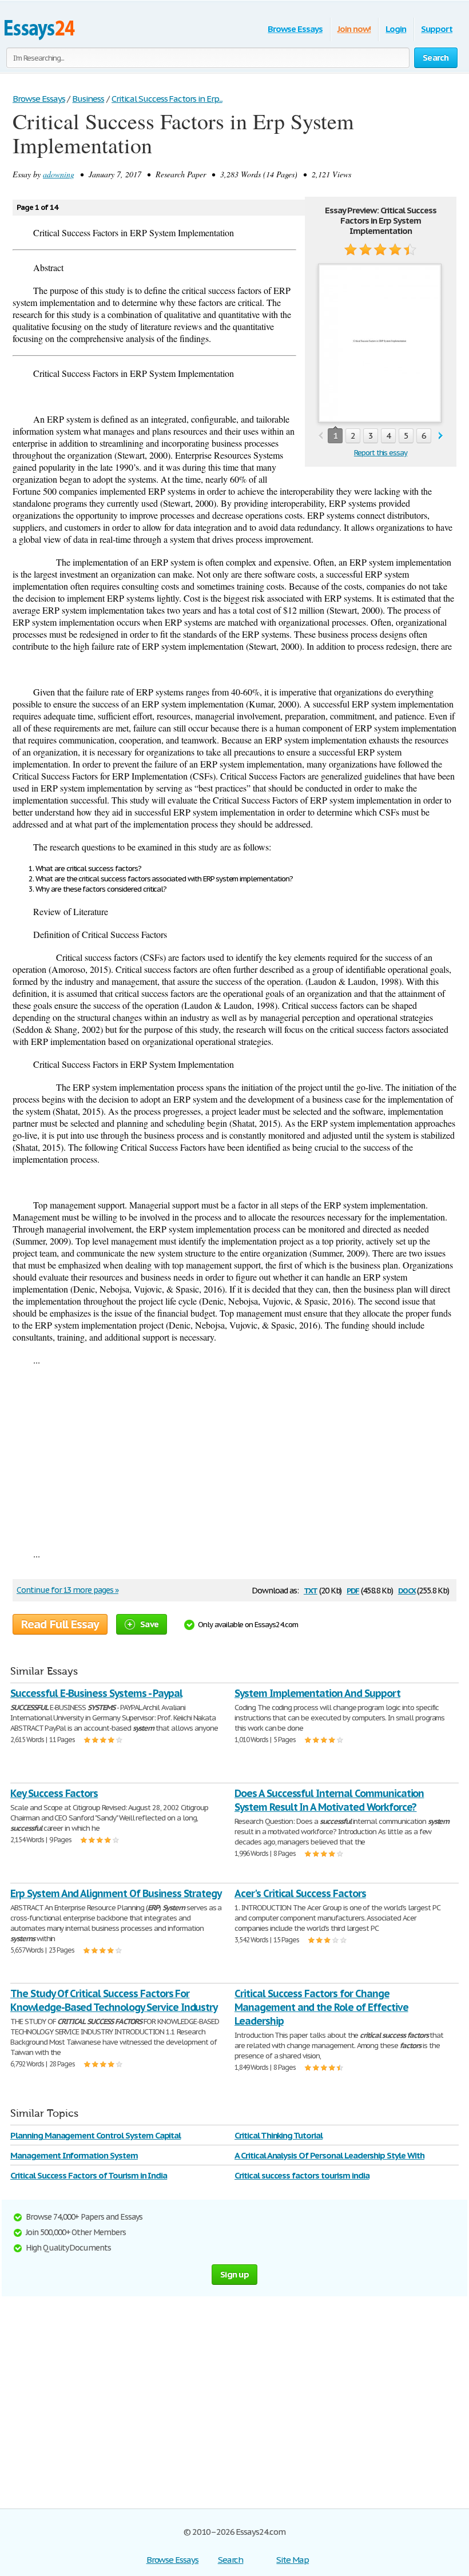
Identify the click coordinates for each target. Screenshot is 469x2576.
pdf (353, 1590)
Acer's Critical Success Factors (300, 1893)
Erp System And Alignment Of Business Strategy (116, 1893)
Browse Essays (295, 29)
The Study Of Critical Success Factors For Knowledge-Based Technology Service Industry (114, 2000)
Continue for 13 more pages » (67, 1590)
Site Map (293, 2560)
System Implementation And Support (317, 1693)
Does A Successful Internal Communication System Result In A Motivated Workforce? (329, 1800)
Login (396, 29)
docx (407, 1590)
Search (231, 2560)
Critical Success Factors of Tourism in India (89, 2175)
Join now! (354, 29)
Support (437, 29)
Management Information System (74, 2155)
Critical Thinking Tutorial (279, 2135)
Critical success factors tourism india (302, 2175)
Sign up (234, 2274)
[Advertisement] (234, 1457)
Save (149, 1624)
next (441, 436)
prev (321, 436)
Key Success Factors (54, 1793)
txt (311, 1590)
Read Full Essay (60, 1624)
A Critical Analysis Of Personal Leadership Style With (329, 2155)
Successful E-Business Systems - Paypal (96, 1693)
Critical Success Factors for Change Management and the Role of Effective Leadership (321, 2007)
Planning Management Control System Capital (96, 2135)
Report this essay (381, 453)
